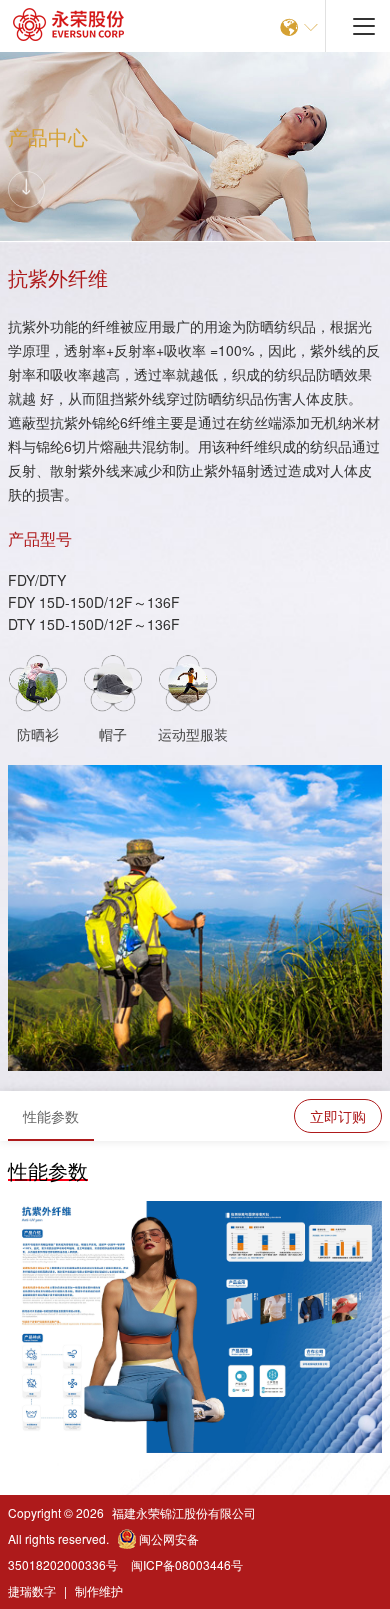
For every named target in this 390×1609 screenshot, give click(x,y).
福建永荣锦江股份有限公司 (184, 1512)
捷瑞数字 (32, 1590)
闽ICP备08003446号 (187, 1564)
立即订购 (338, 1116)
